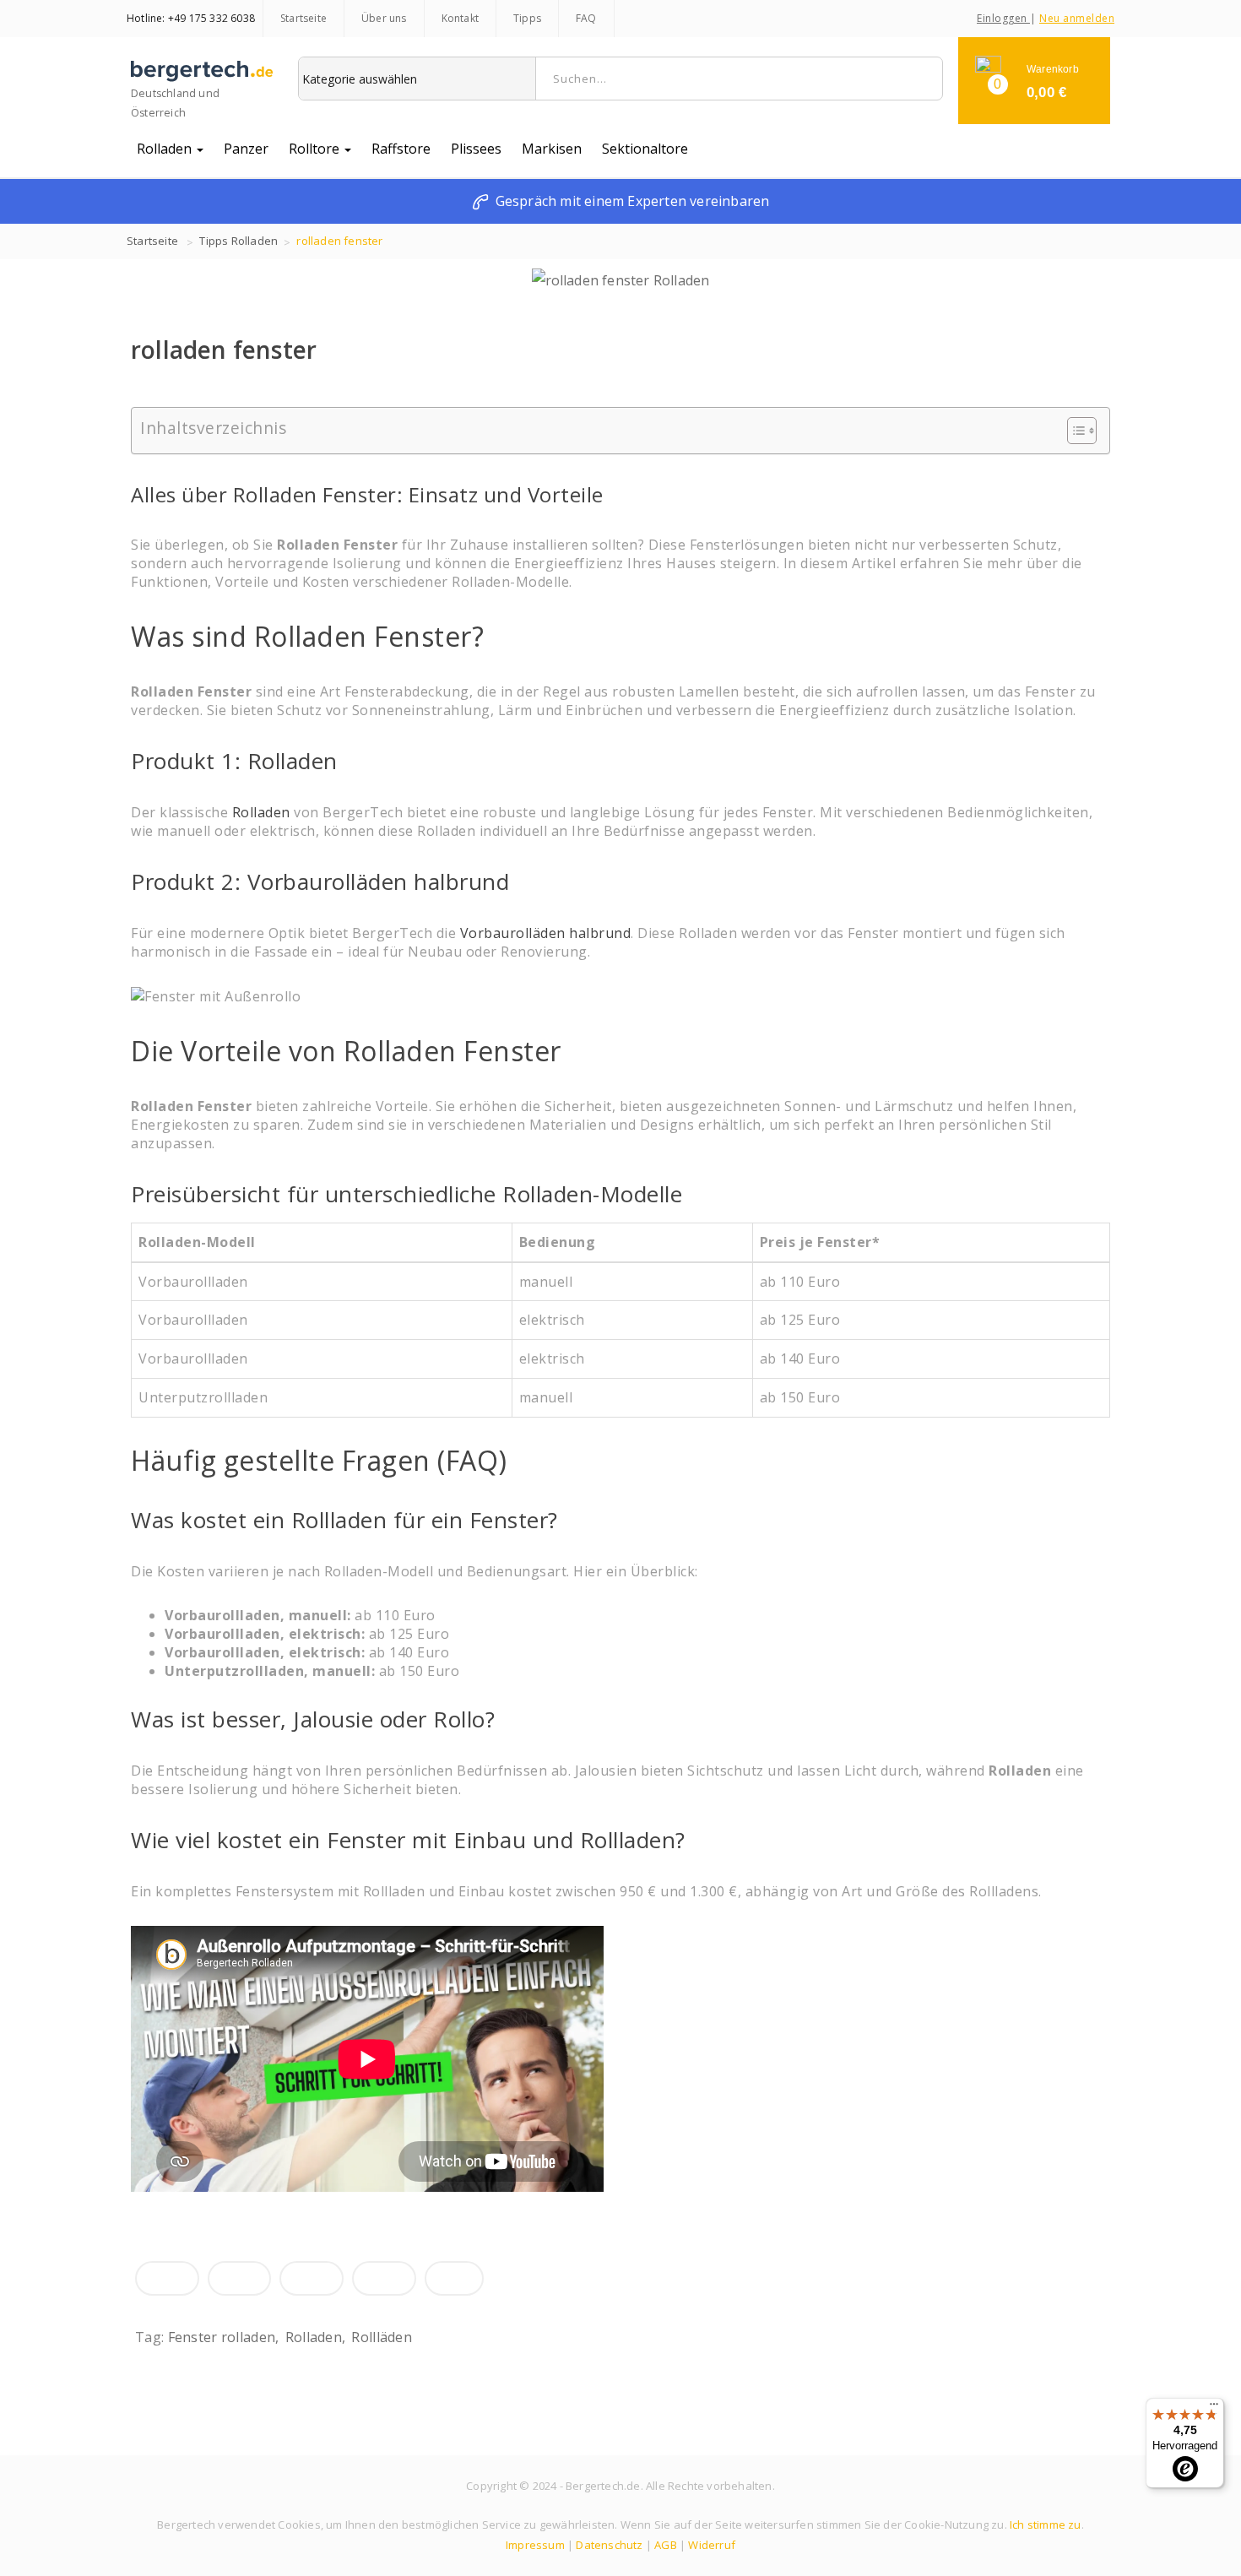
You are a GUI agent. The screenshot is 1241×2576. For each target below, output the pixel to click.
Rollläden (382, 2337)
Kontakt (460, 18)
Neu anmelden (1077, 18)
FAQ (586, 18)
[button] (1034, 81)
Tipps (527, 18)
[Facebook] (167, 2278)
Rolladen (166, 149)
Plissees (476, 149)
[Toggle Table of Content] (1073, 431)
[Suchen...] (924, 79)
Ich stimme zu (1046, 2524)
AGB (666, 2545)
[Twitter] (240, 2278)
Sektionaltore (645, 149)
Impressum (535, 2545)
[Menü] (1214, 2408)
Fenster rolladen (222, 2337)
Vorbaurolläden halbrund (546, 933)
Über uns (384, 18)
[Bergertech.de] (202, 77)
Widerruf (712, 2545)
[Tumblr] (384, 2278)
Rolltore (316, 149)
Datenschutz (609, 2545)
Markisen (552, 149)
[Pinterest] (454, 2278)
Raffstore (401, 149)
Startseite (303, 18)
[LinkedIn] (312, 2278)
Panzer (246, 149)
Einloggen (1003, 18)
